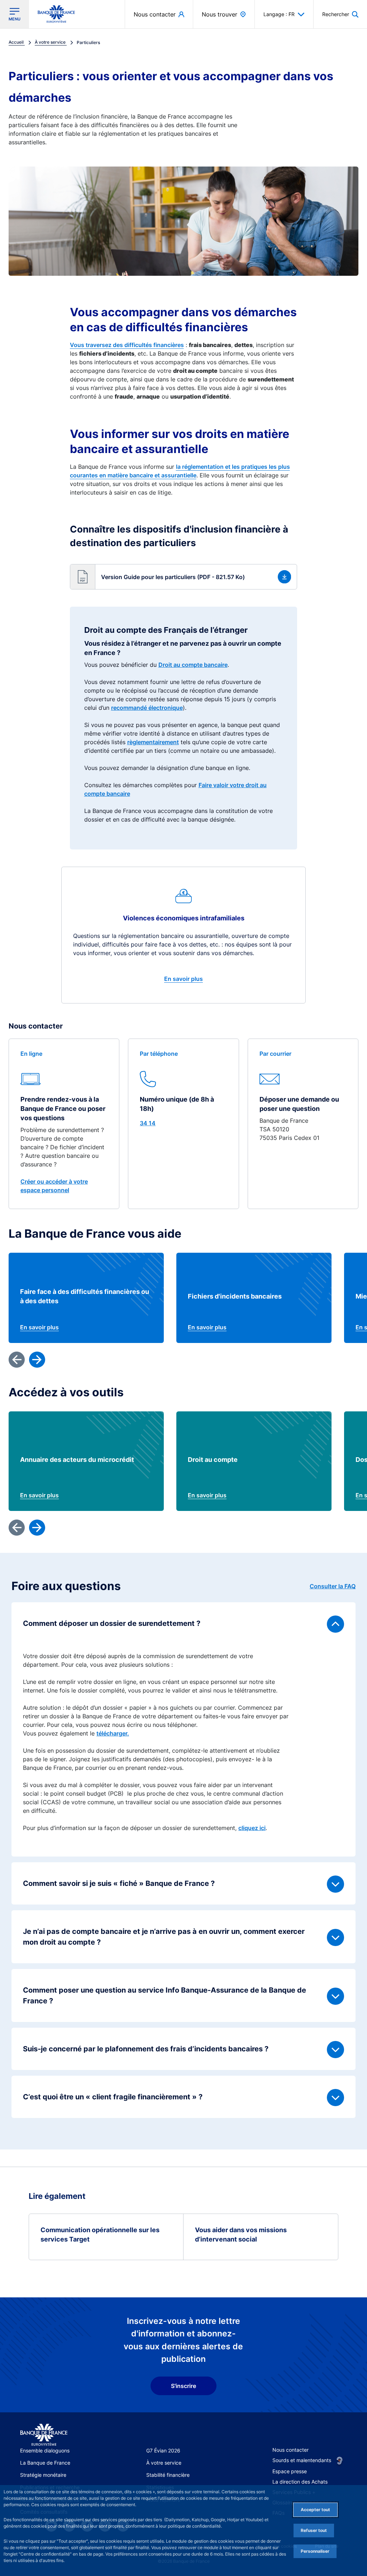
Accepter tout (315, 2510)
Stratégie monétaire (43, 2475)
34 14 (148, 1123)
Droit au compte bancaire (193, 665)
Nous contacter (290, 2450)
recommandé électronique (147, 708)
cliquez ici (252, 1828)
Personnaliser (315, 2551)
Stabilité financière (168, 2475)
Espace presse (290, 2471)
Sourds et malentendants (302, 2460)
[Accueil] (44, 2435)
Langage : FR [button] (279, 14)
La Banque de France (45, 2463)
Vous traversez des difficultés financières (127, 345)
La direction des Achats (300, 2482)
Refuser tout (314, 2530)
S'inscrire (183, 2386)
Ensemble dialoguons (45, 2450)
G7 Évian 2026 (163, 2450)
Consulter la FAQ (333, 1586)
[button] (340, 14)
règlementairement (153, 742)
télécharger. (113, 1733)
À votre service (164, 2463)
